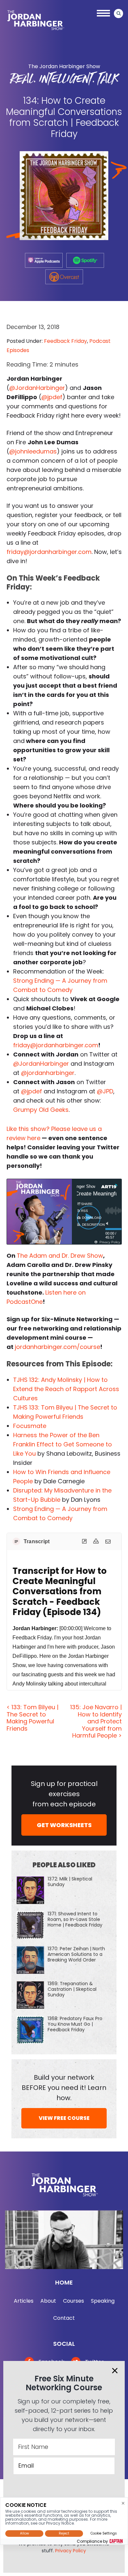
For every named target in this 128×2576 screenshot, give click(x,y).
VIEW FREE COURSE (64, 2118)
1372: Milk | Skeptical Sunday (70, 1882)
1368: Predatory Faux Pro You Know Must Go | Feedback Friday (75, 2024)
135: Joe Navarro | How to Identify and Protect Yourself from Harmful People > (96, 1721)
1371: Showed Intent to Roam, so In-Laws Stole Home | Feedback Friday (75, 1919)
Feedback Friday (65, 341)
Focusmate (30, 1426)
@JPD (105, 1091)
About (48, 2301)
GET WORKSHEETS (64, 1825)
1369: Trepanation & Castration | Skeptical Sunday (72, 1989)
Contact (64, 2318)
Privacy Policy (71, 2551)
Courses (74, 2301)
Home (64, 2282)
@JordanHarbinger (37, 388)
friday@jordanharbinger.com (49, 552)
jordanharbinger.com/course (57, 1347)
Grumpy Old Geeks (41, 1110)
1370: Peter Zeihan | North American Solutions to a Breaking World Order (76, 1954)
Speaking (103, 2301)
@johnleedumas (33, 451)
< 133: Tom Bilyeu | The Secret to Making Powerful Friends (32, 1718)
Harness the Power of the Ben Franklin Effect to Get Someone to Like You (63, 1444)
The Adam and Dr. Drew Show (60, 1256)
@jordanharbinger (48, 1073)
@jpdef (52, 397)
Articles (24, 2301)
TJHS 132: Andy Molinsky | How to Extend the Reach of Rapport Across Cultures (66, 1389)
